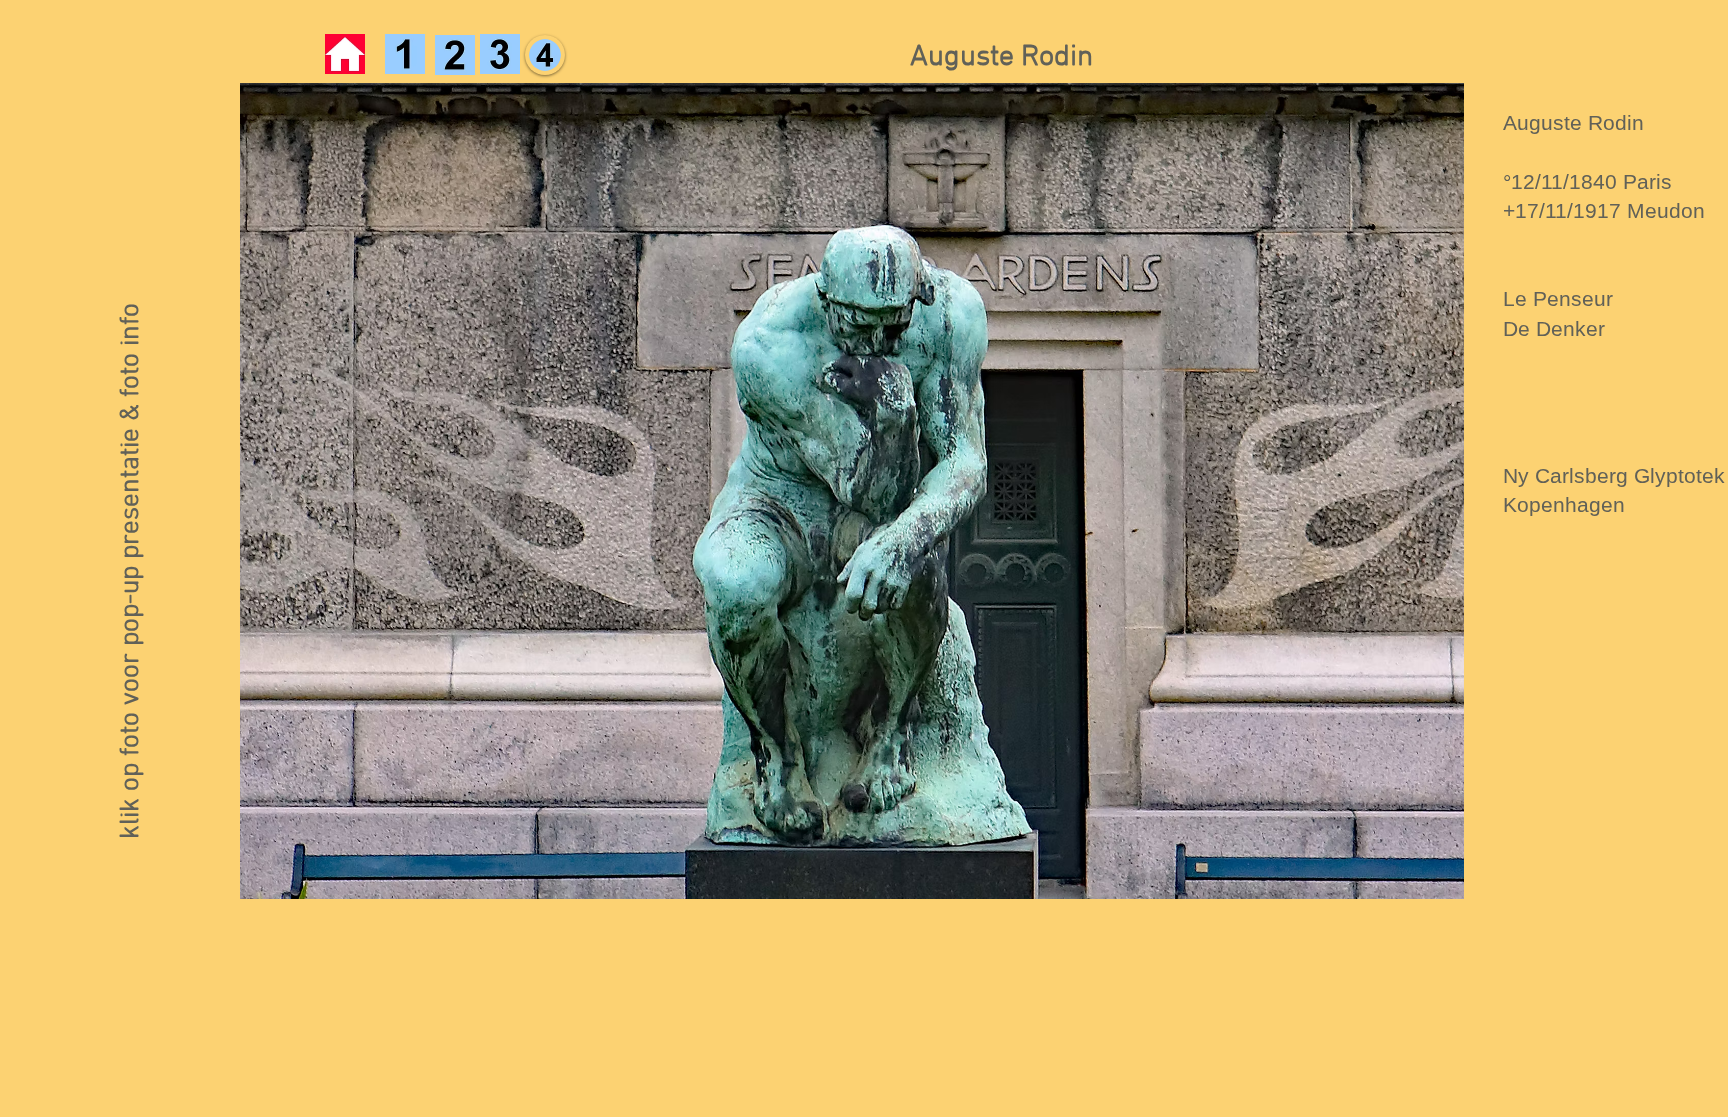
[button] (852, 491)
